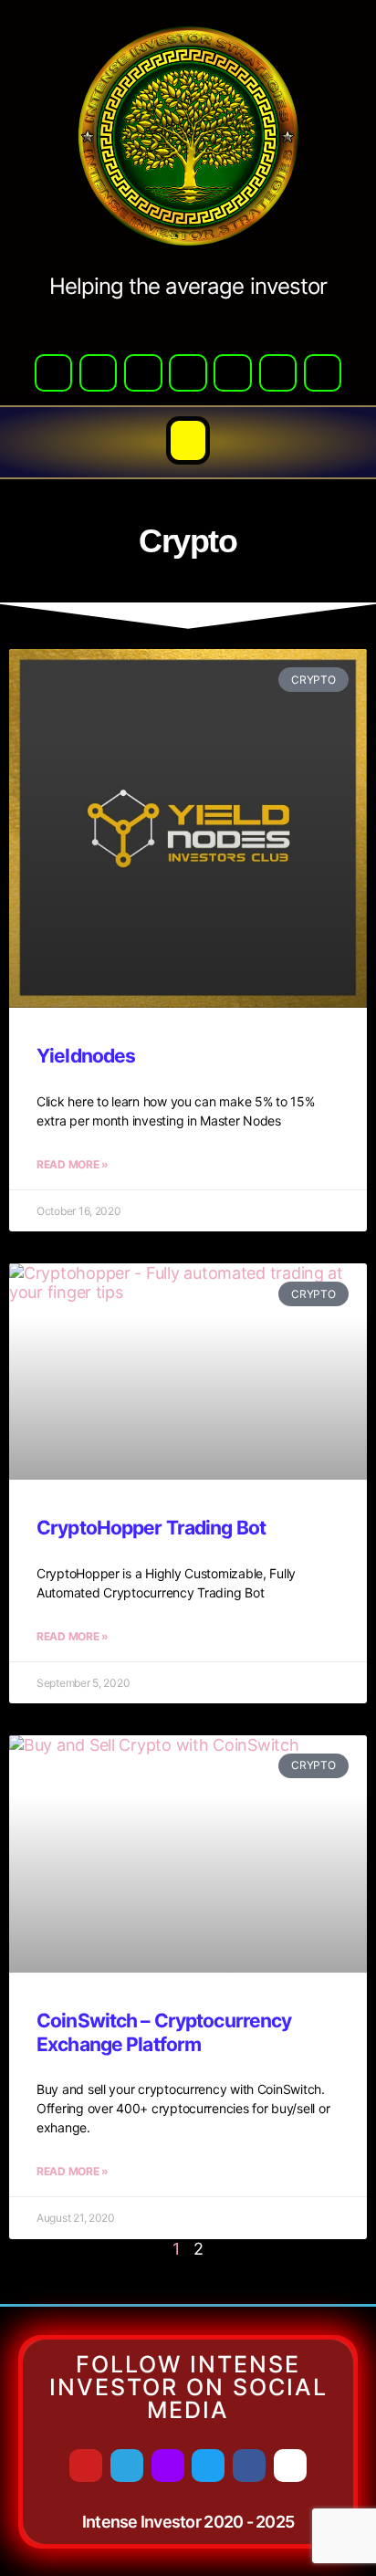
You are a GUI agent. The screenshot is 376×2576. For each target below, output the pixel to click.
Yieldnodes (86, 1056)
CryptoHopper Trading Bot (151, 1528)
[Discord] (143, 373)
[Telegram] (98, 373)
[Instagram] (323, 373)
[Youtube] (53, 373)
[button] (188, 441)
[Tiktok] (278, 373)
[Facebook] (232, 373)
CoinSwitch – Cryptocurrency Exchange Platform (164, 2032)
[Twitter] (188, 373)
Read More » (73, 1164)
